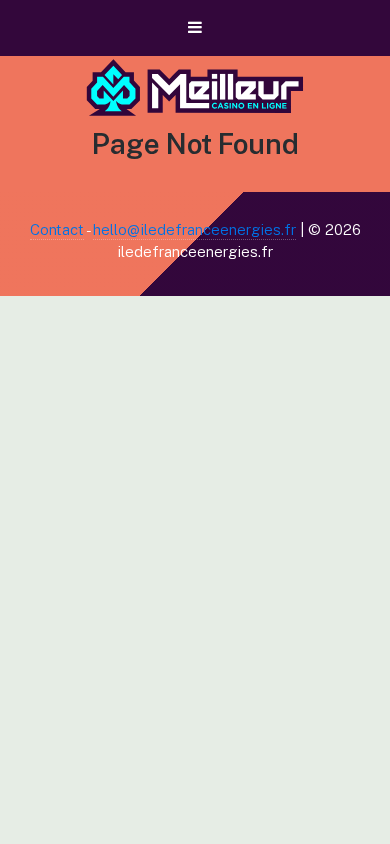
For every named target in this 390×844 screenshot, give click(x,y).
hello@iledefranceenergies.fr (194, 229)
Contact (57, 229)
